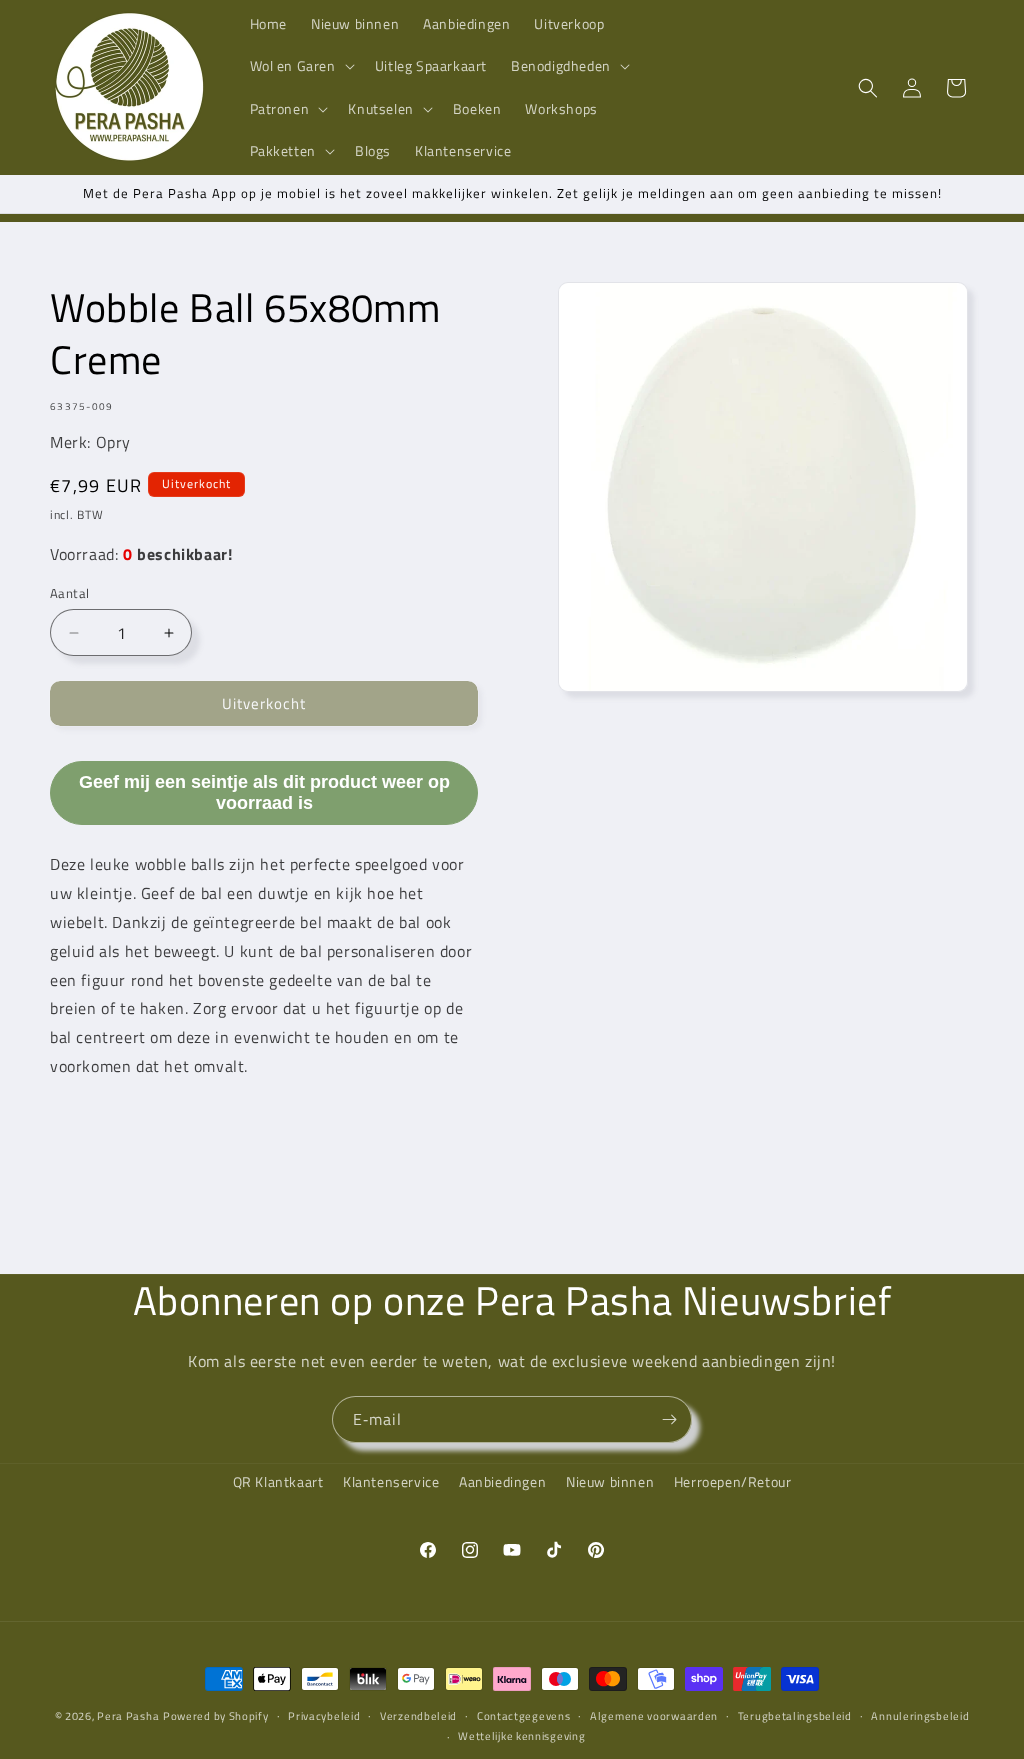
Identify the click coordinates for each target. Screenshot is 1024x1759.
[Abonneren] (669, 1419)
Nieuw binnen (610, 1481)
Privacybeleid (324, 1716)
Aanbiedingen (502, 1481)
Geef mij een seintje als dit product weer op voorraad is (264, 792)
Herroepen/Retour (733, 1481)
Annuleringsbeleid (920, 1716)
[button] (300, 66)
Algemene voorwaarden (654, 1716)
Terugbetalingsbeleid (795, 1716)
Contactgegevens (524, 1716)
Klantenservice (391, 1481)
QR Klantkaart (278, 1481)
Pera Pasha (128, 1716)
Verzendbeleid (418, 1716)
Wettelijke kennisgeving (521, 1736)
